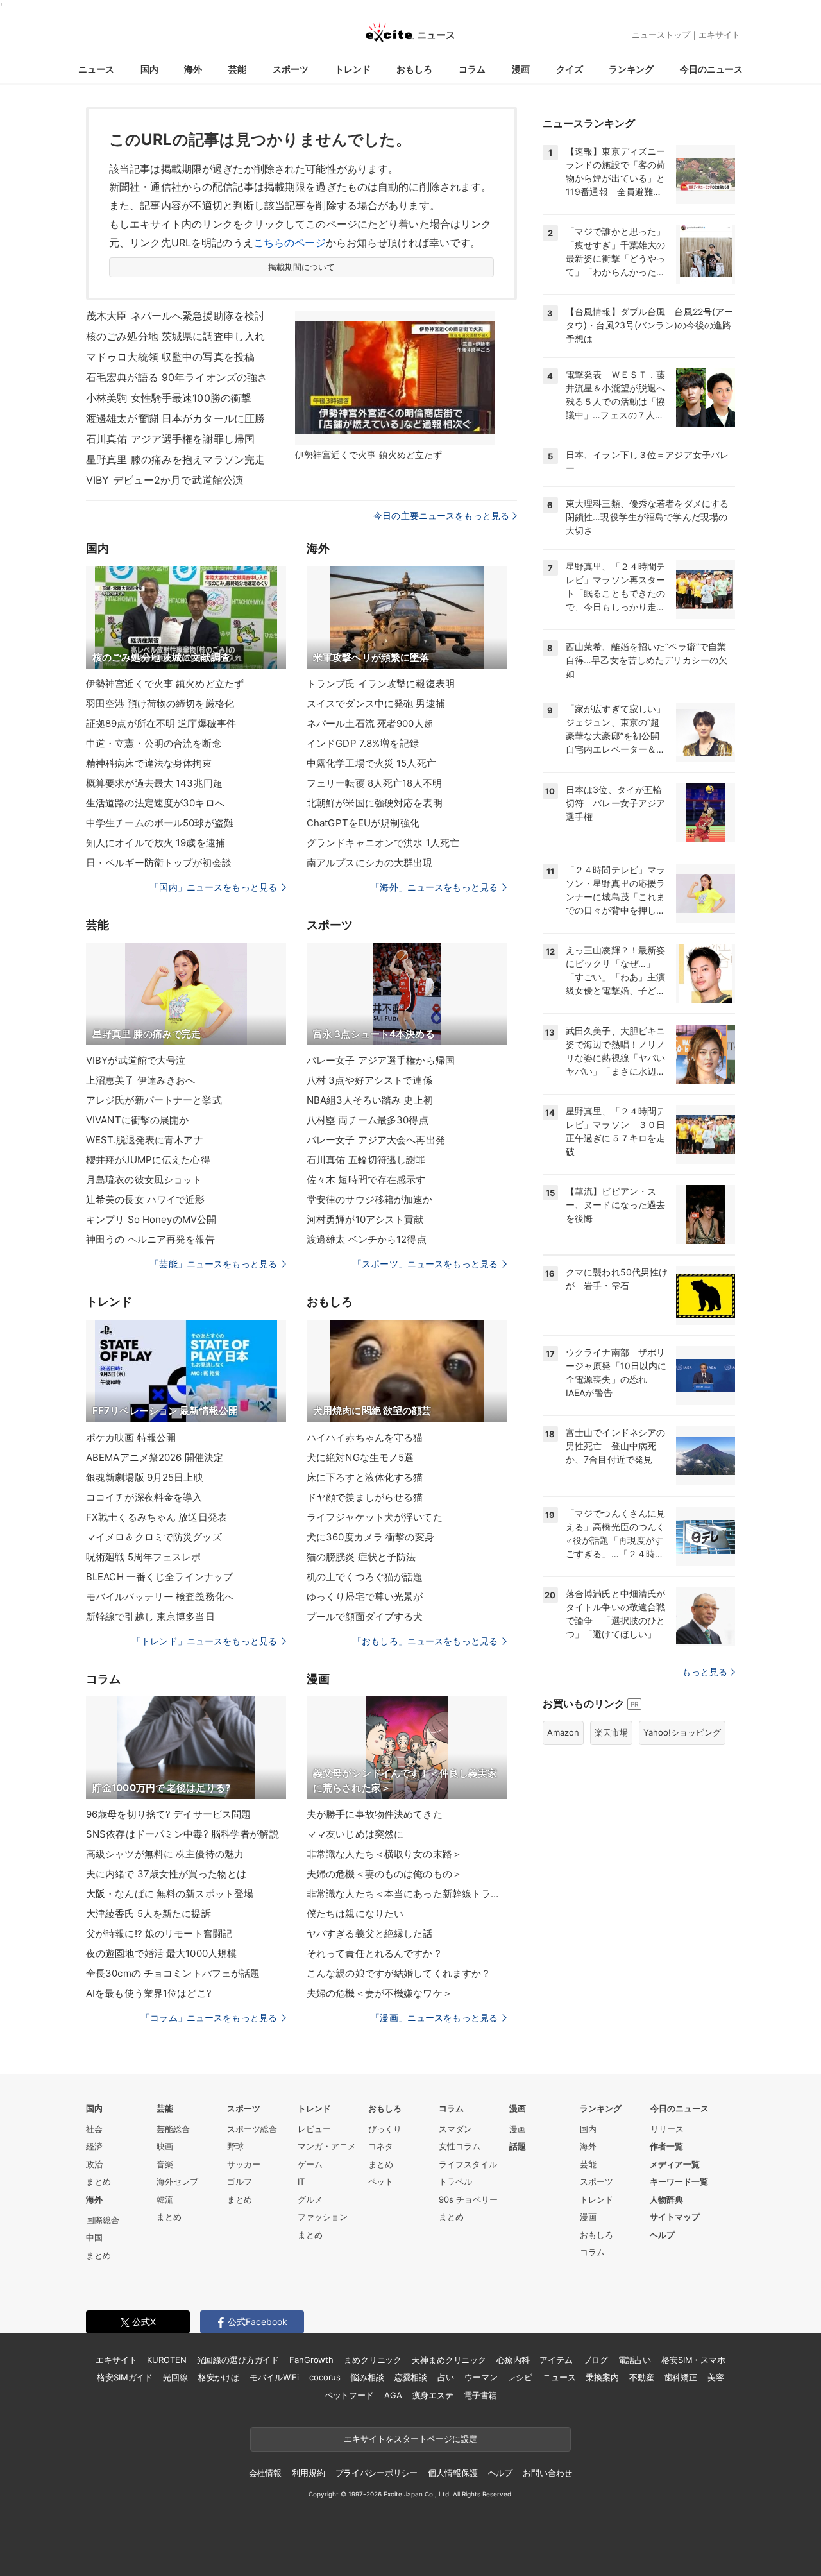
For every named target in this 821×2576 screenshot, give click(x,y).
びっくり (385, 2129)
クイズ (570, 69)
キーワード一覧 (679, 2181)
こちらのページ (290, 243)
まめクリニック (373, 2360)
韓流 (165, 2199)
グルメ (310, 2199)
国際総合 (103, 2220)
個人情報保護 (453, 2473)
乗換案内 (602, 2377)
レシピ (520, 2377)
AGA (393, 2395)
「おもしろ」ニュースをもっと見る (425, 1641)
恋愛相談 (411, 2377)
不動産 (642, 2377)
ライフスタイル (468, 2164)
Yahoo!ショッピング (682, 1732)
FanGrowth (311, 2360)
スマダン (455, 2129)
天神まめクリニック (449, 2360)
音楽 (165, 2164)
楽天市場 (611, 1732)
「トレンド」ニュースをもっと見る (205, 1641)
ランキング (631, 69)
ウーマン (481, 2377)
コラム (472, 69)
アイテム (556, 2360)
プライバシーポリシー (377, 2473)
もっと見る (705, 1672)
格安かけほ (219, 2377)
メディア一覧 (675, 2164)
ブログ (596, 2360)
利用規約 (308, 2473)
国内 (149, 69)
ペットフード (349, 2395)
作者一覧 (666, 2146)
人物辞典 (666, 2199)
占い (446, 2377)
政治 (94, 2164)
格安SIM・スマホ (693, 2360)
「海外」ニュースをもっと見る (434, 887)
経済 (94, 2146)
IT (301, 2181)
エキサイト (719, 35)
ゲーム (310, 2164)
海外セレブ (177, 2181)
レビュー (314, 2129)
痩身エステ (433, 2395)
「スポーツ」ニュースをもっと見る (425, 1264)
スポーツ (291, 69)
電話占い (635, 2360)
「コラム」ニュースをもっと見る (209, 2017)
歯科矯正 (681, 2377)
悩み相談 (367, 2377)
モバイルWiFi (274, 2377)
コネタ (381, 2146)
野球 (235, 2146)
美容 (716, 2377)
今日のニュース (711, 69)
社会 (94, 2129)
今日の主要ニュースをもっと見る (441, 516)
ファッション (323, 2217)
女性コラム (460, 2146)
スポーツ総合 (252, 2129)
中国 (94, 2237)
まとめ (98, 2181)
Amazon (563, 1732)
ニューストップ (661, 35)
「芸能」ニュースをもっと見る (214, 1264)
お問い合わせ (547, 2473)
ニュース (96, 69)
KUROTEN (166, 2360)
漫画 (521, 69)
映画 (165, 2146)
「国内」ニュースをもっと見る (214, 887)
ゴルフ (240, 2181)
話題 (518, 2146)
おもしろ (414, 69)
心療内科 (513, 2360)
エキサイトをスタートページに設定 (410, 2439)
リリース (667, 2129)
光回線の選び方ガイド (238, 2360)
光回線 (175, 2377)
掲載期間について (302, 267)
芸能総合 (173, 2129)
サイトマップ (675, 2217)
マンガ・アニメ (327, 2146)
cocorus (325, 2377)
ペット (381, 2181)
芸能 (237, 69)
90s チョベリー (468, 2199)
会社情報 (265, 2473)
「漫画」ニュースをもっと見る (434, 2017)
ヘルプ (662, 2235)
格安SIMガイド (125, 2377)
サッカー (244, 2164)
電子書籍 (480, 2395)
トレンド (353, 69)
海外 (193, 69)
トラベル (455, 2181)
